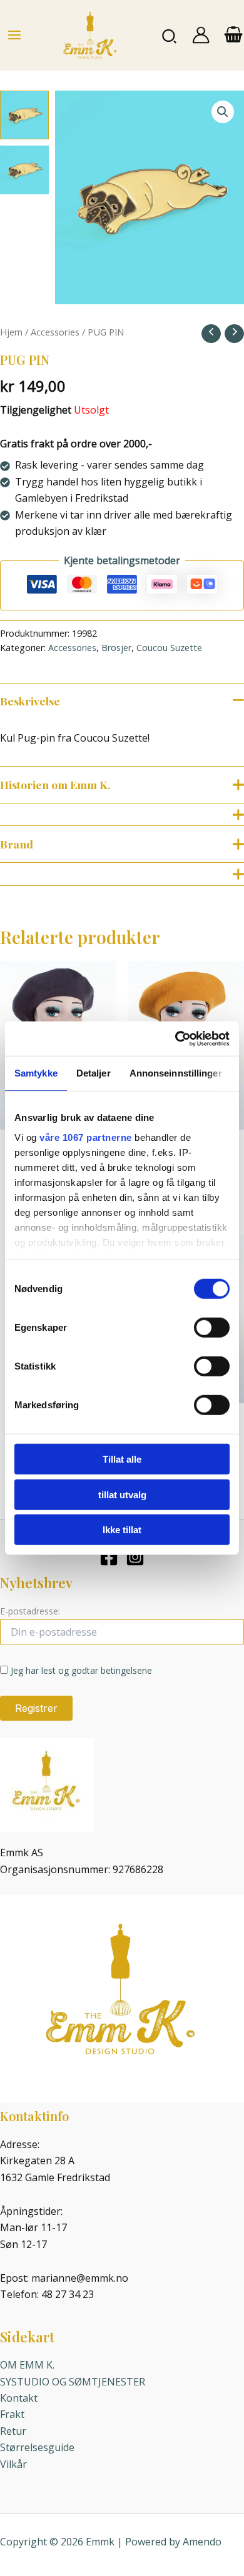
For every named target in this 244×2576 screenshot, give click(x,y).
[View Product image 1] (24, 115)
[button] (170, 35)
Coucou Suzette (169, 648)
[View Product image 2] (24, 170)
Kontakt (19, 2398)
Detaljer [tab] (94, 1073)
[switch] (212, 1328)
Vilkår (13, 2464)
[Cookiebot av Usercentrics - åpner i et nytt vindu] (175, 1038)
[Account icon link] (201, 35)
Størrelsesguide (37, 2447)
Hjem (11, 332)
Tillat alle (122, 1459)
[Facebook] (109, 1557)
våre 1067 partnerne (86, 1137)
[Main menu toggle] (14, 35)
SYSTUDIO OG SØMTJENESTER (73, 2382)
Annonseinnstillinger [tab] (176, 1073)
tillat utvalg (122, 1494)
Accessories (55, 332)
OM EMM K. (27, 2365)
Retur (13, 2431)
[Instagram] (135, 1557)
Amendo (202, 2542)
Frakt (12, 2414)
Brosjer (116, 648)
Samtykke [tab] (36, 1073)
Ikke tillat (122, 1530)
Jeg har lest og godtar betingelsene (81, 1670)
